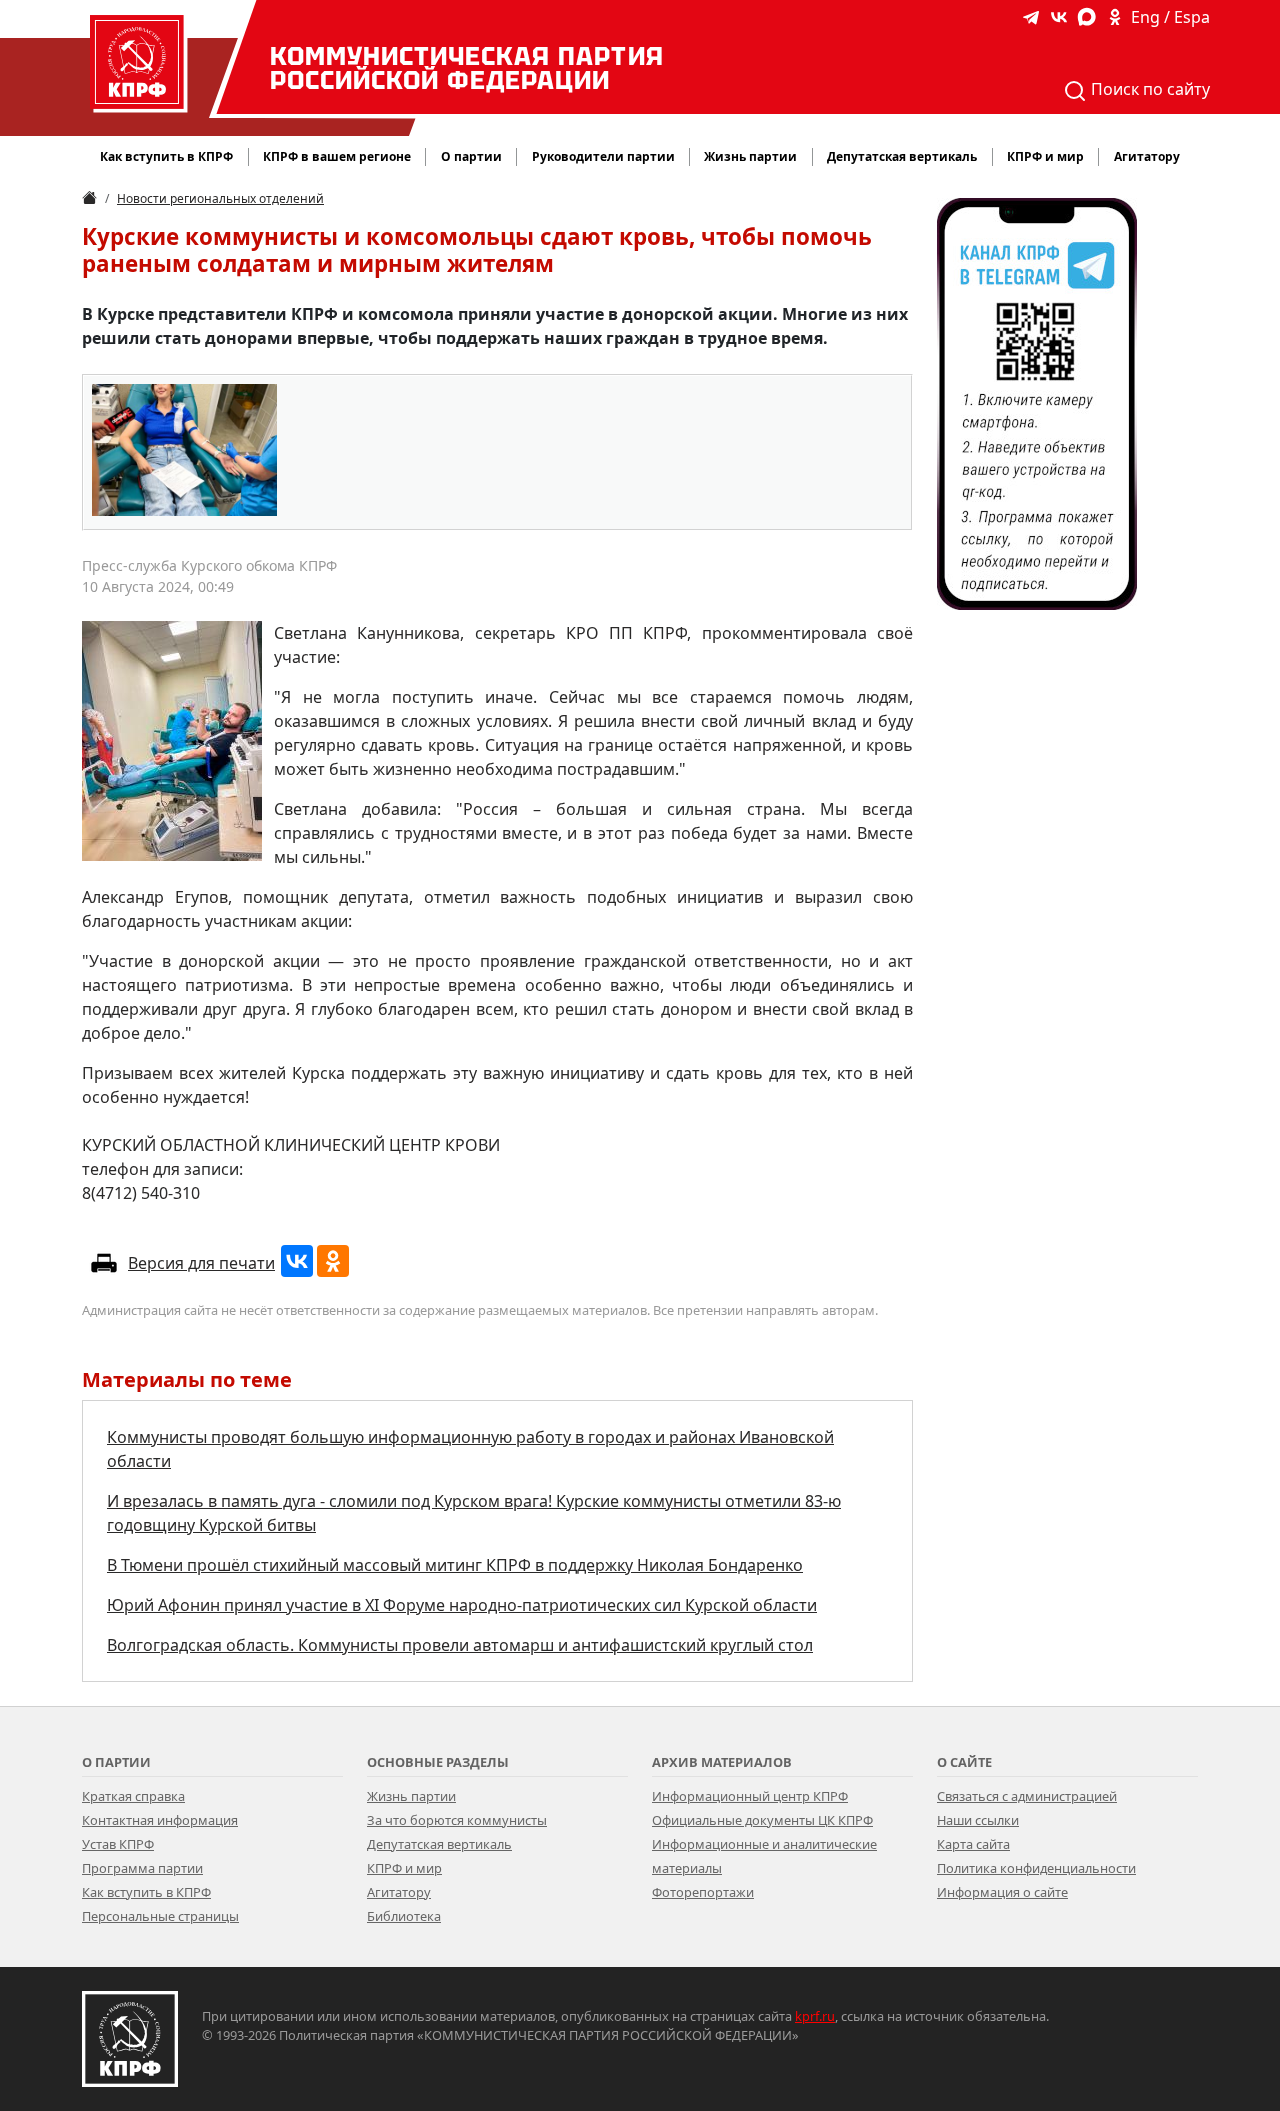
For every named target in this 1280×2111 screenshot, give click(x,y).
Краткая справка (133, 1796)
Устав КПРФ (118, 1844)
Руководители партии (603, 156)
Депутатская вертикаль (439, 1844)
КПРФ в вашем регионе (337, 156)
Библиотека (404, 1916)
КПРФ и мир (404, 1868)
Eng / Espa (1170, 17)
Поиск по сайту (1148, 89)
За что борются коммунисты (457, 1820)
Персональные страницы (160, 1916)
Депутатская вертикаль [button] (902, 156)
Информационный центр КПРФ (750, 1796)
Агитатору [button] (1147, 156)
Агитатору (399, 1892)
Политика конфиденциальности (1036, 1868)
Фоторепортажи (703, 1892)
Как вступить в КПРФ (166, 156)
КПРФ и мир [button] (1045, 156)
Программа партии (142, 1868)
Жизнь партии (411, 1796)
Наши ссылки (978, 1820)
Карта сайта (973, 1844)
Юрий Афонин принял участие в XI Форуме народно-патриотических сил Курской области (462, 1605)
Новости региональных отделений (220, 198)
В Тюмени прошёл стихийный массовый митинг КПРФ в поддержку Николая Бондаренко (455, 1565)
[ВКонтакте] (297, 1261)
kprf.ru (815, 2016)
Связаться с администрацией (1027, 1796)
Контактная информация (160, 1820)
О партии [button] (471, 156)
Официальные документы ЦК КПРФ (762, 1820)
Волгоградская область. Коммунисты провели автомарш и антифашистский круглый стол (460, 1645)
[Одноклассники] (333, 1261)
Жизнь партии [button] (750, 156)
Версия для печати (201, 1263)
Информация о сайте (1002, 1892)
